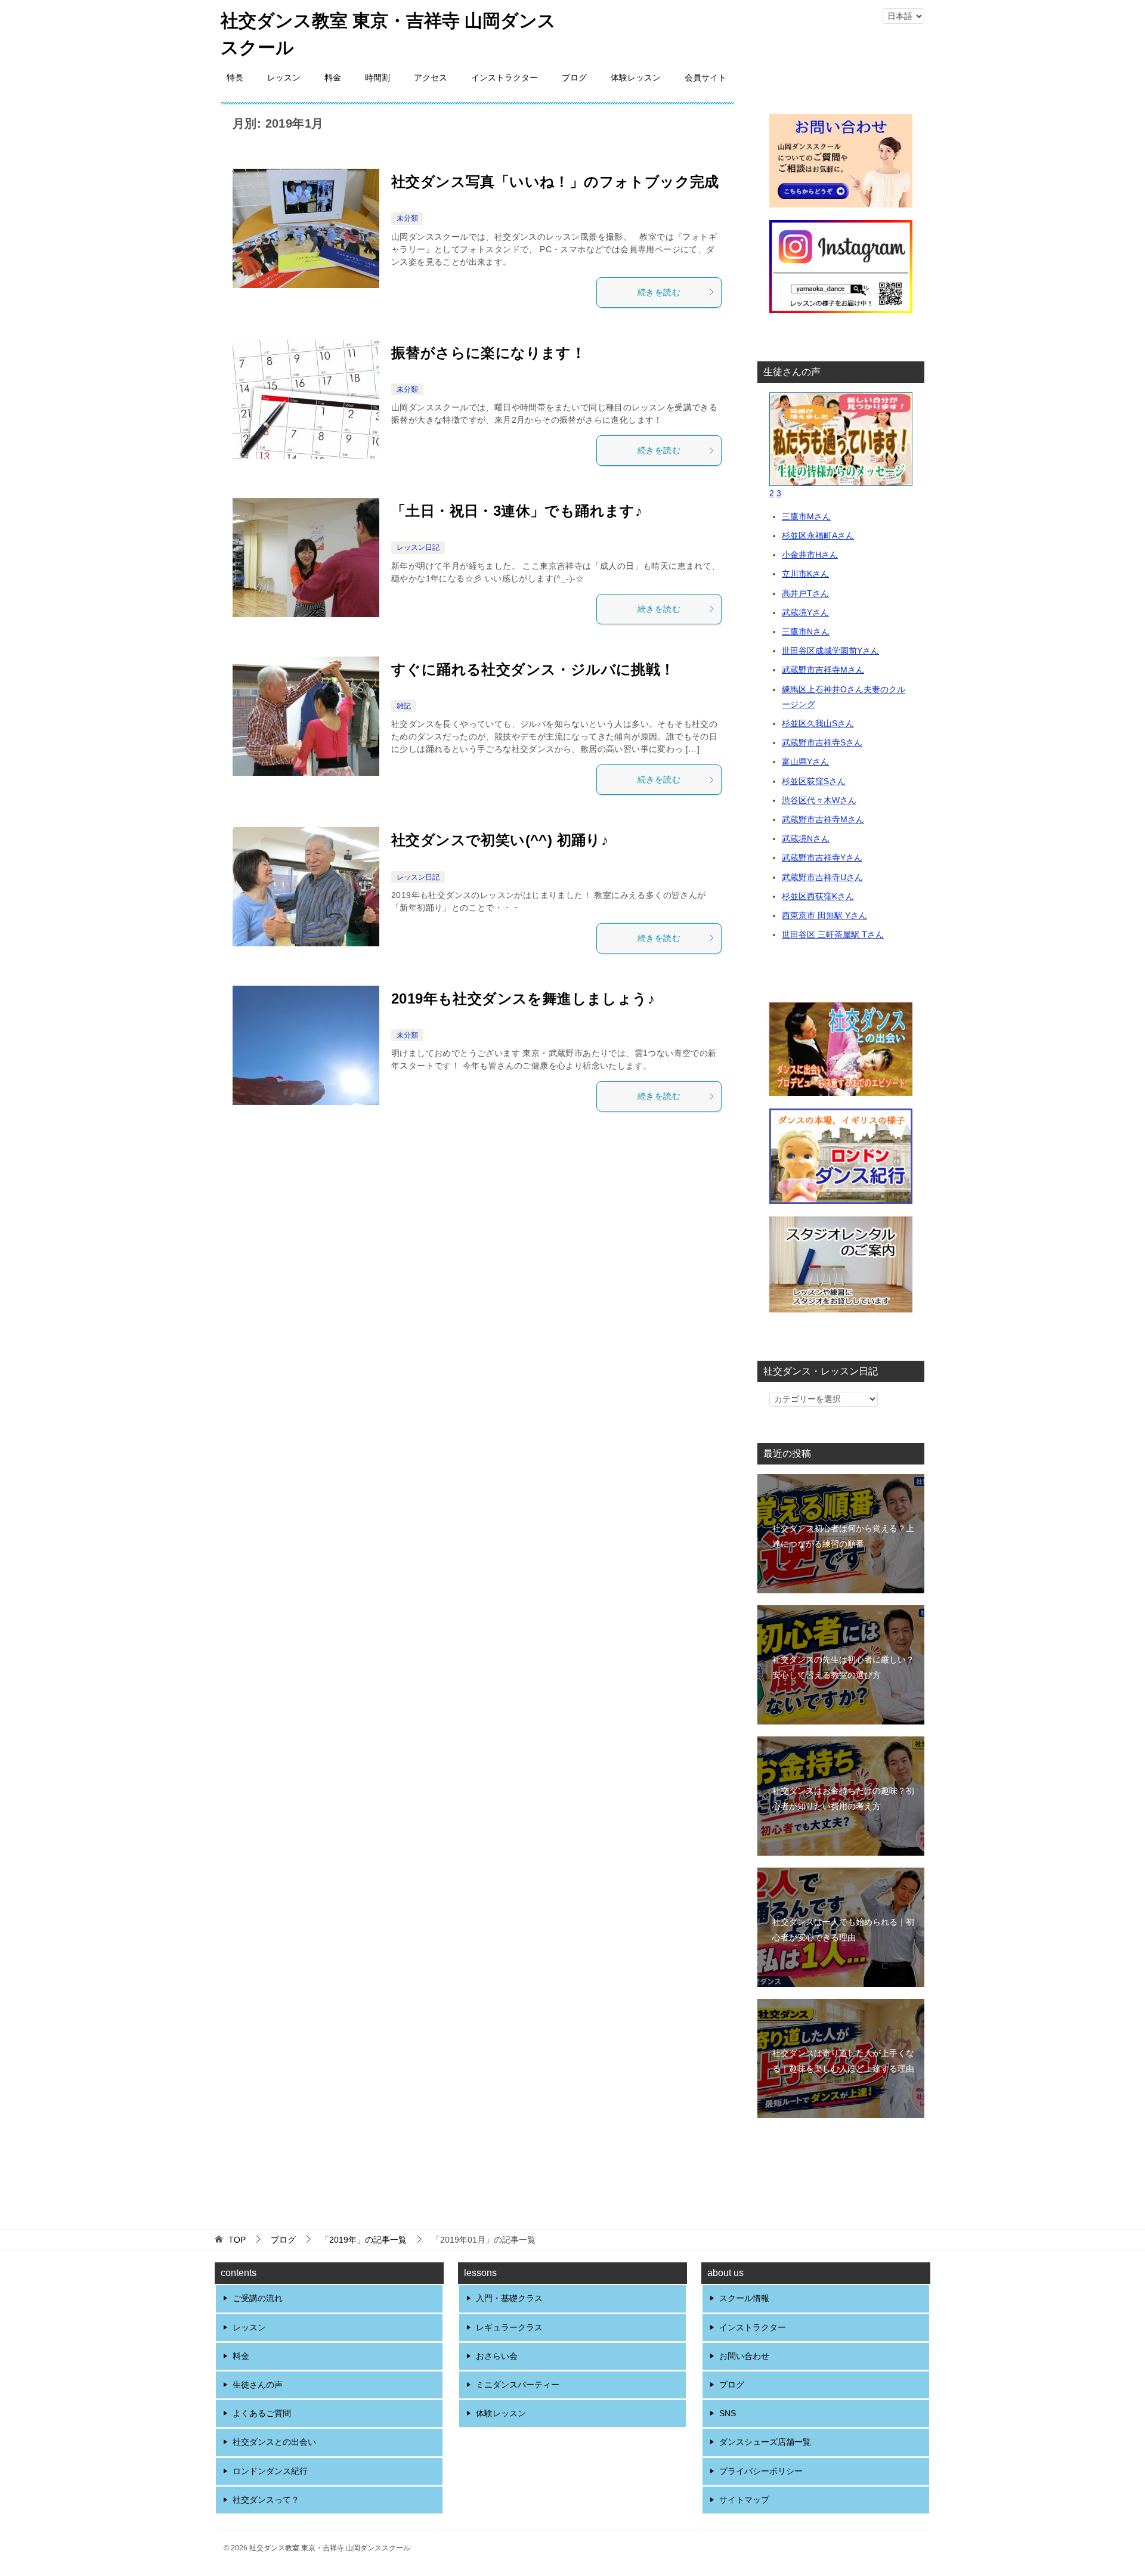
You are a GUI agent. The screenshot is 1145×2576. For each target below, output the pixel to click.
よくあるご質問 (262, 2413)
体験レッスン (636, 78)
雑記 (404, 706)
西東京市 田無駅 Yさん (824, 915)
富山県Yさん (805, 761)
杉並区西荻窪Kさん (818, 896)
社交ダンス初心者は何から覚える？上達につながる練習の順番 (843, 1536)
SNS (728, 2413)
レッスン (284, 78)
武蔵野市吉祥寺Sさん (822, 742)
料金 (333, 78)
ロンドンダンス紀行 (270, 2471)
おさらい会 (497, 2356)
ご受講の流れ (258, 2298)
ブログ (574, 78)
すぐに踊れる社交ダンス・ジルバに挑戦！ (533, 669)
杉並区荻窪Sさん (814, 781)
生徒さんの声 (258, 2385)
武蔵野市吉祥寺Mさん (823, 670)
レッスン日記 (418, 547)
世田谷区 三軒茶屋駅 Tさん (833, 934)
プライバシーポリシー (761, 2471)
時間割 (377, 78)
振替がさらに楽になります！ (488, 353)
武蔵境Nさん (806, 838)
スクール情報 (744, 2298)
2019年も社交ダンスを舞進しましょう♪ (523, 998)
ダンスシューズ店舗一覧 (765, 2442)
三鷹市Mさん (806, 516)
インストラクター (505, 78)
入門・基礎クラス (509, 2298)
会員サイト (705, 78)
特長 (235, 78)
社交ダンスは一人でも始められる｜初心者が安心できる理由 (843, 1929)
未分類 (407, 218)
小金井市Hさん (810, 555)
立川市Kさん (805, 574)
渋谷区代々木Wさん (819, 800)
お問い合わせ (744, 2356)
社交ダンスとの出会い (274, 2442)
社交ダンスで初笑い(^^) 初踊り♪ (500, 840)
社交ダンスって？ (266, 2500)
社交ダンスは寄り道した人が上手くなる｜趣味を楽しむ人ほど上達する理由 (843, 2061)
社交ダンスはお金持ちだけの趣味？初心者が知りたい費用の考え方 (843, 1798)
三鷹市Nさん (806, 631)
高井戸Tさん (805, 593)
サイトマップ (744, 2500)
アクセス (431, 78)
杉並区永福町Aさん (818, 535)
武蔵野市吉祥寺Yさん (822, 857)
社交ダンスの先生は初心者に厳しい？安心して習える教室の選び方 (843, 1667)
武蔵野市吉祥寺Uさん (822, 877)
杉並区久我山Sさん (818, 723)
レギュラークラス (509, 2327)
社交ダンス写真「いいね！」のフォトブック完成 (555, 182)
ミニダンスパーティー (518, 2385)
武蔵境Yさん (805, 612)
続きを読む (659, 292)
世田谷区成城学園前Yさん (830, 651)
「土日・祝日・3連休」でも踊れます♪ (517, 511)
